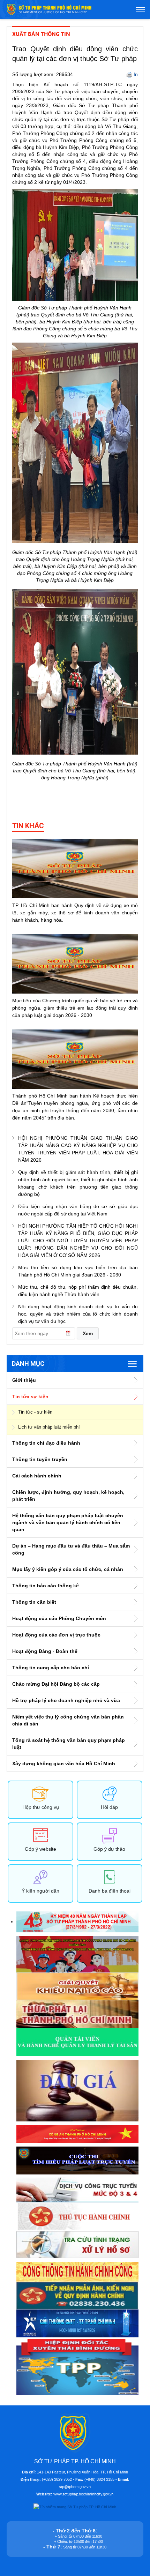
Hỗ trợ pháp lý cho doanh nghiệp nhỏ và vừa (66, 1700)
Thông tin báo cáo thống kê (46, 1586)
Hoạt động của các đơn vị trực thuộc (56, 1635)
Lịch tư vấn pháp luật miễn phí (49, 1427)
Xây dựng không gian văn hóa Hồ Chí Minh (64, 1763)
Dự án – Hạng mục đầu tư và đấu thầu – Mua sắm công (71, 1549)
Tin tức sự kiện (30, 1396)
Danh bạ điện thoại (110, 1891)
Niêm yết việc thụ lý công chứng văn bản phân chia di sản (68, 1720)
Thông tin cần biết (34, 1602)
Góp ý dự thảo (109, 1849)
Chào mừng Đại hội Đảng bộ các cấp (56, 1684)
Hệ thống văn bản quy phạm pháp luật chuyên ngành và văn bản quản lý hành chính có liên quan (68, 1522)
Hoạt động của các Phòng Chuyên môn (59, 1618)
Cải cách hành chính (37, 1476)
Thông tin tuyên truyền (40, 1459)
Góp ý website (40, 1849)
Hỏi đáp (109, 1807)
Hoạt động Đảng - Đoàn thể (45, 1651)
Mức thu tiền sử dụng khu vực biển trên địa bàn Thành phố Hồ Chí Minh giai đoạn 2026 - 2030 (78, 1271)
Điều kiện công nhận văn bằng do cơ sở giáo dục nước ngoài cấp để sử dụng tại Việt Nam (78, 1210)
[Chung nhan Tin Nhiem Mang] (75, 2507)
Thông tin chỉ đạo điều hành (46, 1443)
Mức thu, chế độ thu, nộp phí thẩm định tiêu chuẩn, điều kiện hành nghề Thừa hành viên (78, 1291)
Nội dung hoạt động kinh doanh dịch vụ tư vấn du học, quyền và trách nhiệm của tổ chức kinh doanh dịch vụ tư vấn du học (78, 1314)
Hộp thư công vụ (41, 1807)
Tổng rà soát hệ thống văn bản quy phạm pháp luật (69, 1744)
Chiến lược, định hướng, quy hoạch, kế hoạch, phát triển (68, 1496)
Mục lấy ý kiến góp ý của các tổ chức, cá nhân (68, 1569)
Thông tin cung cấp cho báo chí (51, 1668)
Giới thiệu (24, 1380)
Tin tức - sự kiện (35, 1412)
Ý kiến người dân (40, 1891)
